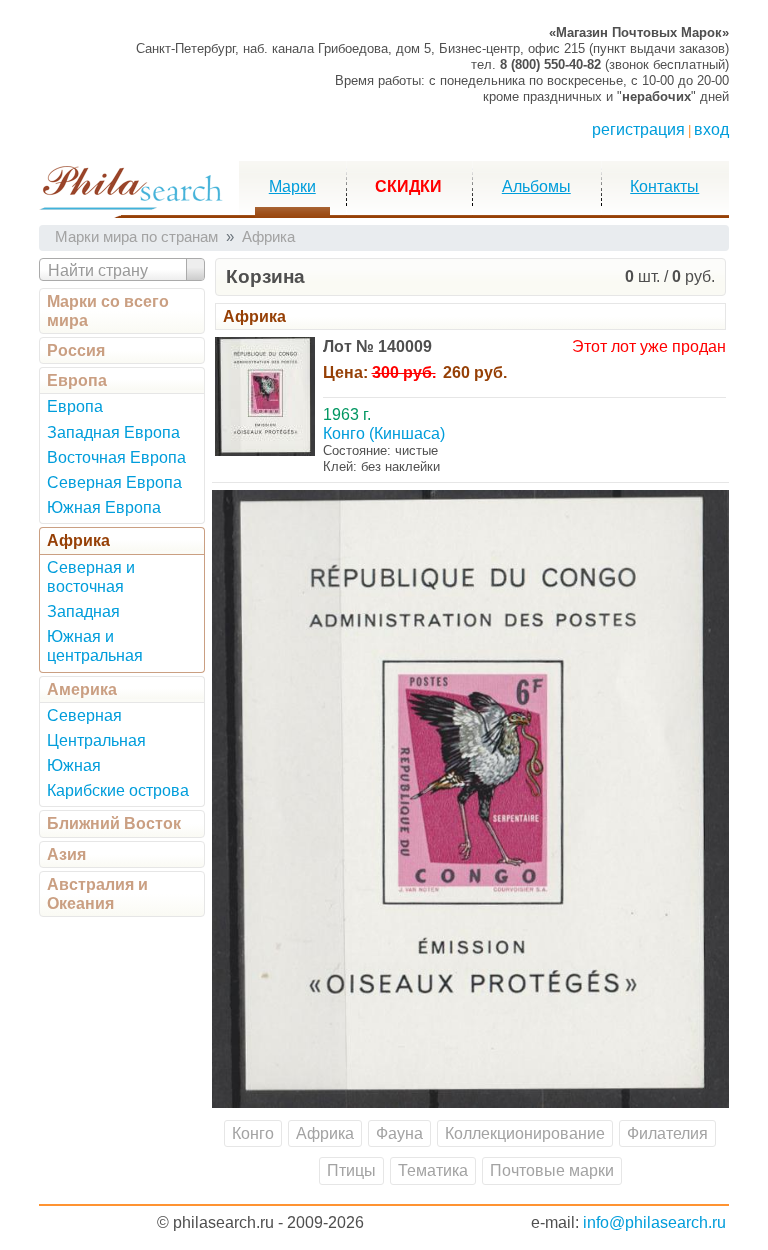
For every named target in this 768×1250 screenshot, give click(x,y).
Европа (77, 380)
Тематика (433, 1170)
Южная (74, 765)
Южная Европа (104, 507)
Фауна (399, 1133)
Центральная (96, 740)
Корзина (265, 276)
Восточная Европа (116, 457)
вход (711, 129)
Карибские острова (118, 790)
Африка (78, 540)
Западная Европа (113, 432)
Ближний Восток (114, 823)
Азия (66, 854)
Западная (83, 611)
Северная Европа (114, 482)
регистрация (638, 129)
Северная (84, 715)
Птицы (351, 1170)
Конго (253, 1133)
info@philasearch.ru (654, 1222)
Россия (76, 350)
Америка (82, 689)
